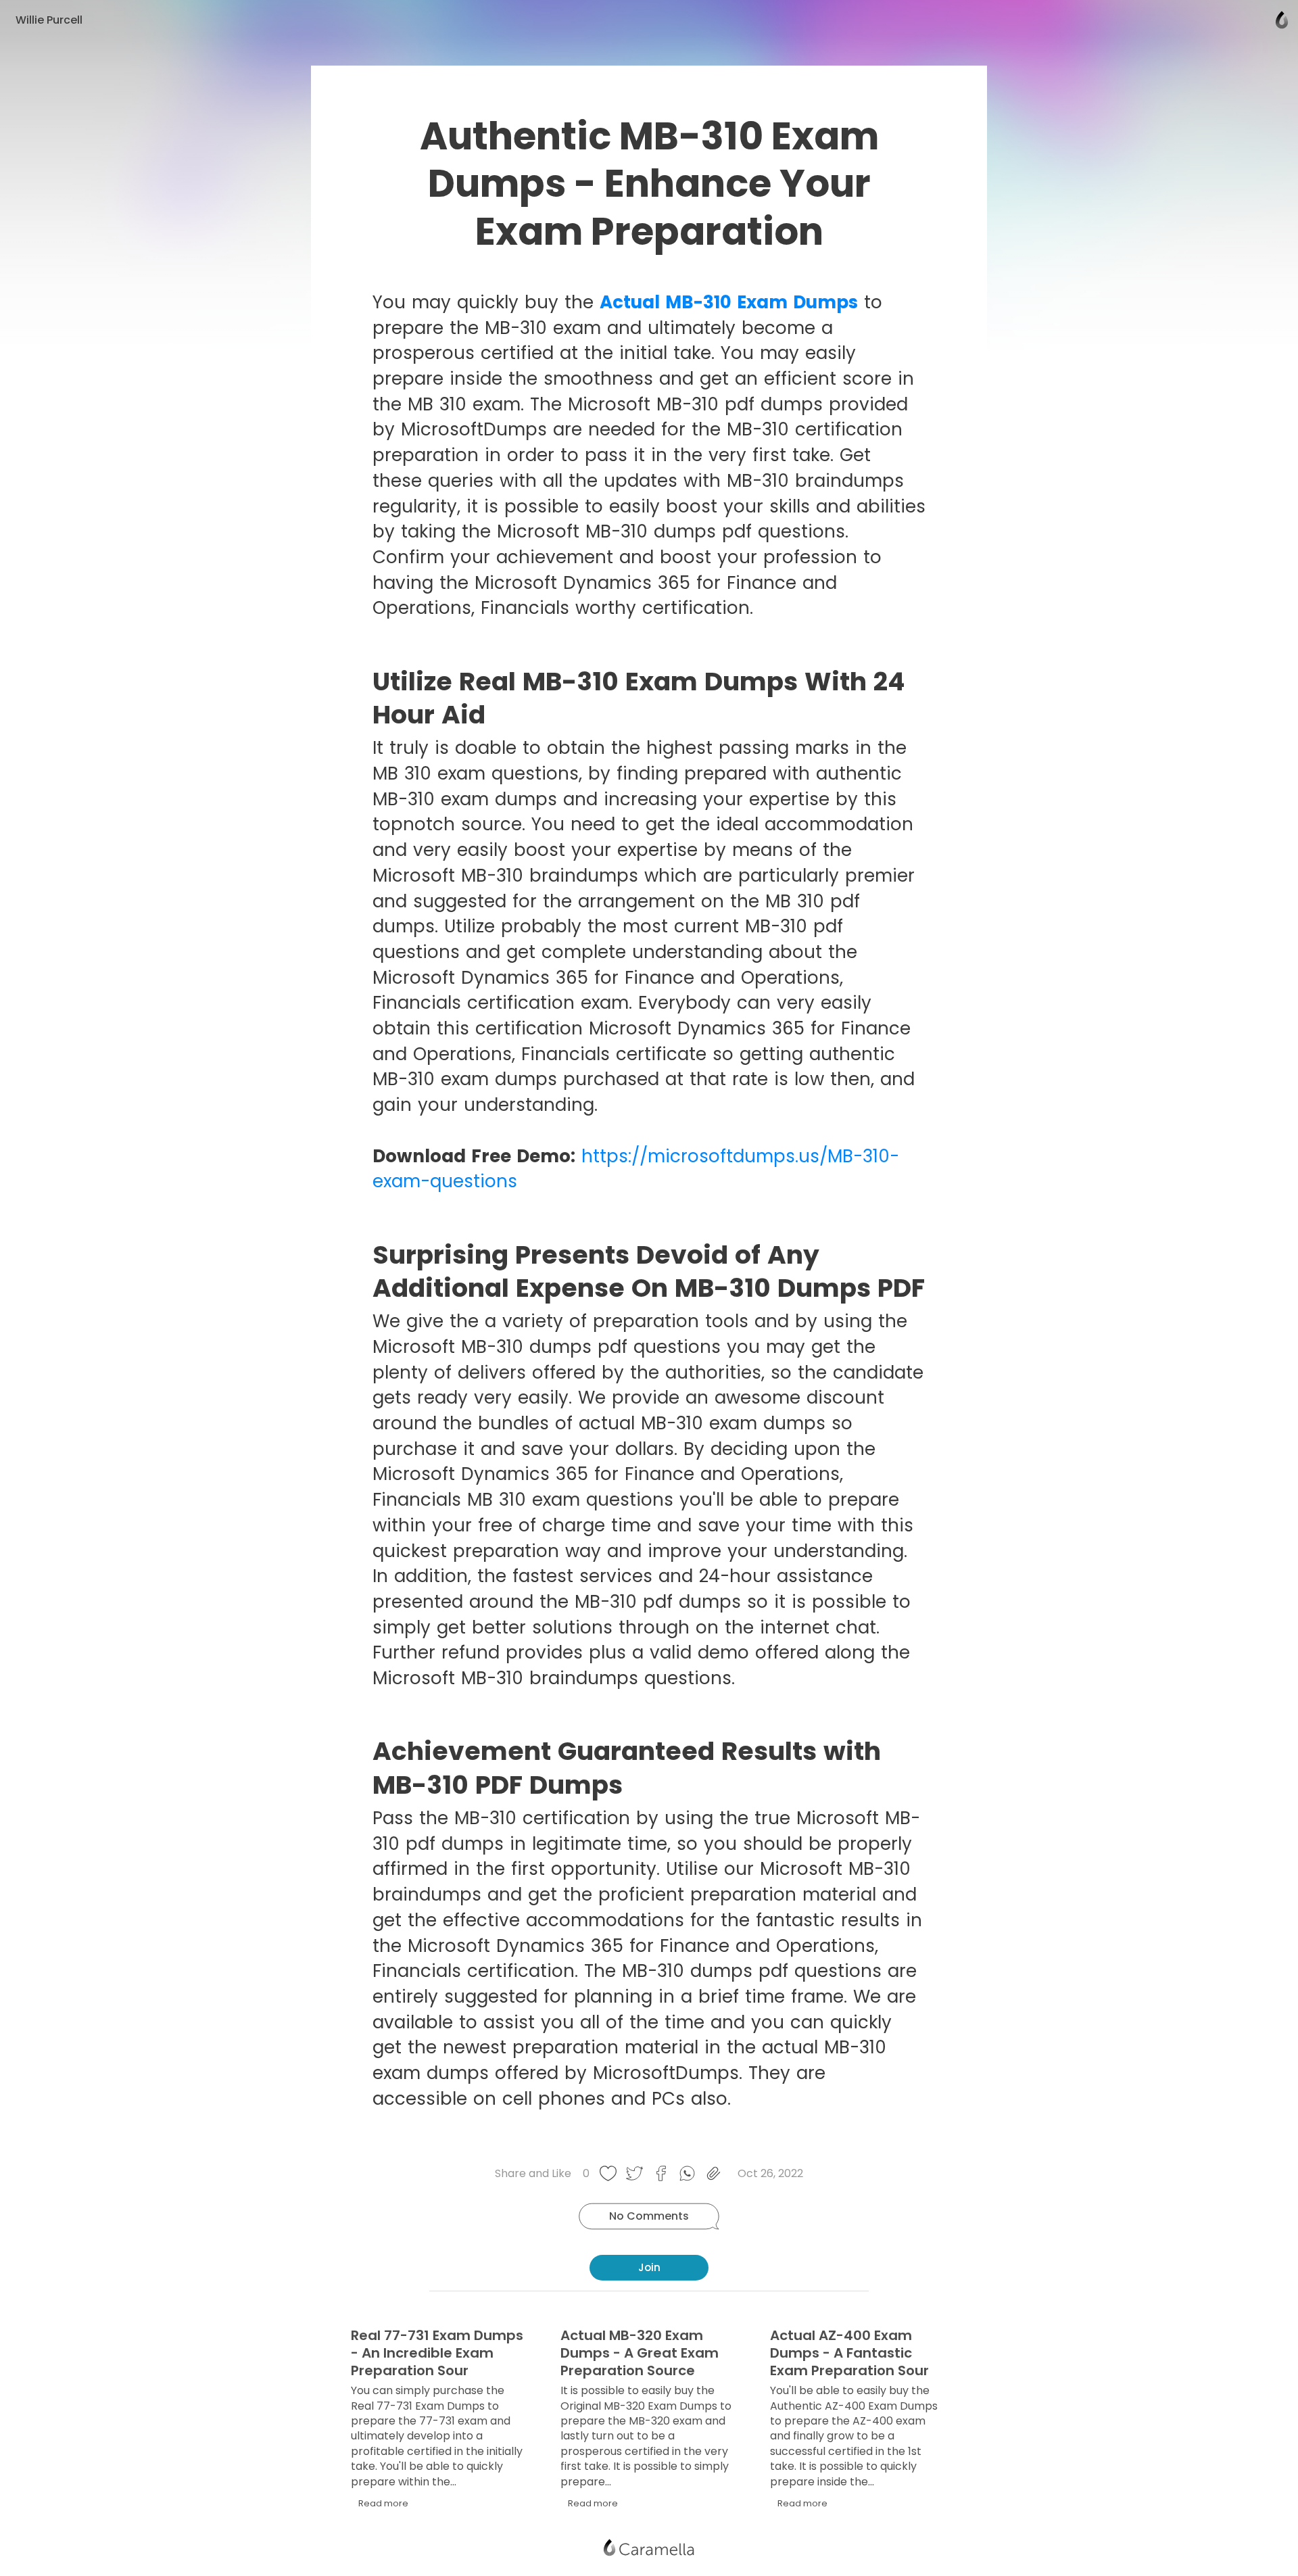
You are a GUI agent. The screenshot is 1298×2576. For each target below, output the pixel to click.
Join (649, 2267)
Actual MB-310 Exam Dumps (729, 302)
